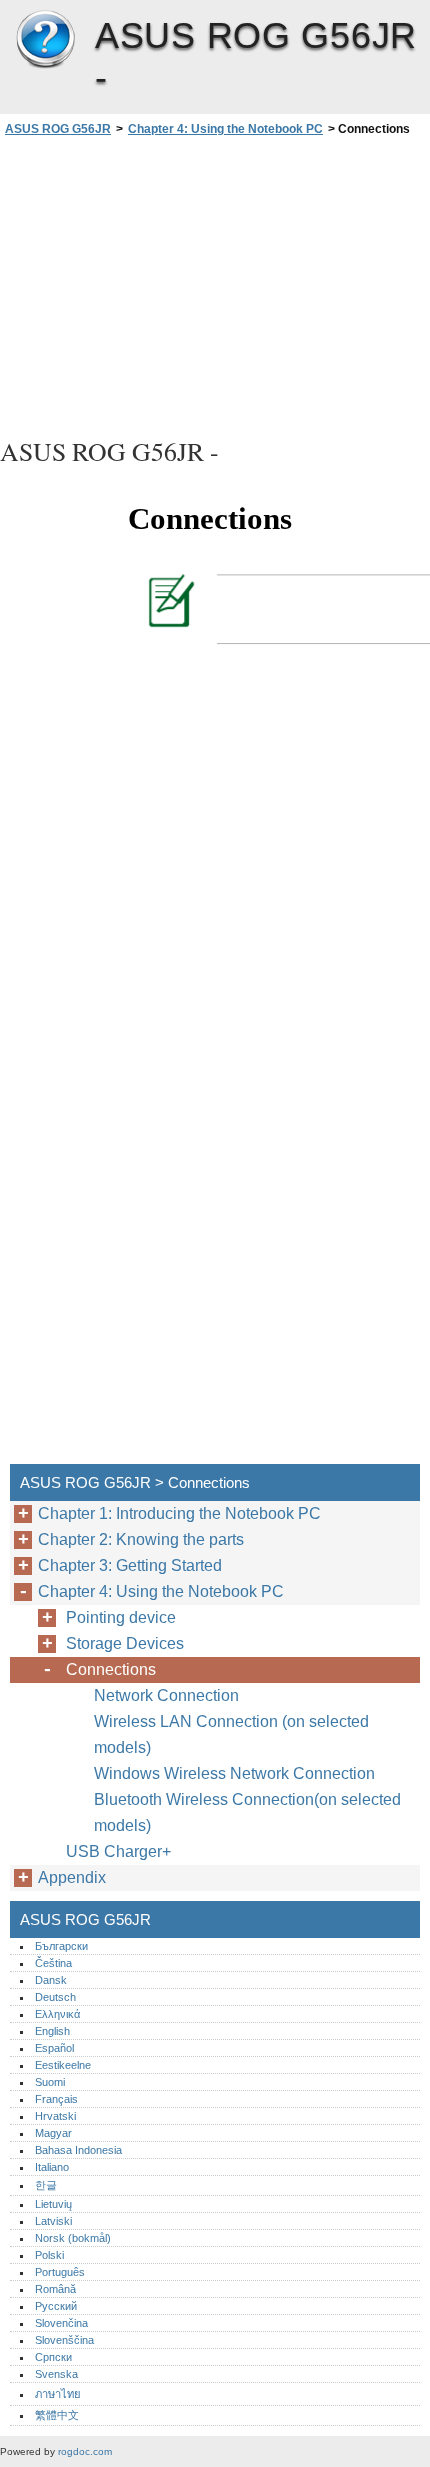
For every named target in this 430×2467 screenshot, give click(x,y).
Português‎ (60, 2272)
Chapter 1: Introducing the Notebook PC (179, 1513)
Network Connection (166, 1695)
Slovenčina (61, 2323)
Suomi (50, 2082)
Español (54, 2048)
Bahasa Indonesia (78, 2150)
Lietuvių (53, 2204)
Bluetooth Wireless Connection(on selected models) (247, 1812)
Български (61, 1946)
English (52, 2031)
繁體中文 (57, 2415)
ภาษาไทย (58, 2394)
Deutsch (55, 1997)
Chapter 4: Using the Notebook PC (225, 129)
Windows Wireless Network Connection (234, 1773)
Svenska (56, 2374)
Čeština (53, 1963)
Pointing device (121, 1617)
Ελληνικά (57, 2014)
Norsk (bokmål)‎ (73, 2238)
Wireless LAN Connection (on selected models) (231, 1734)
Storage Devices (125, 1643)
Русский (56, 2306)
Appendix (72, 1877)
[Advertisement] (215, 284)
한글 (46, 2185)
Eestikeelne (63, 2065)
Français (56, 2099)
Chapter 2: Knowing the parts (141, 1539)
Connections (111, 1669)
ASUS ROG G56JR (45, 40)
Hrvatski (55, 2116)
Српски (53, 2357)
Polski (49, 2255)
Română (55, 2289)
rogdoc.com (85, 2451)
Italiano (52, 2167)
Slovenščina (64, 2340)
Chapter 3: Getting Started (130, 1565)
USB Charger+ (118, 1851)
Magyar (53, 2133)
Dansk (51, 1980)
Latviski (53, 2221)
